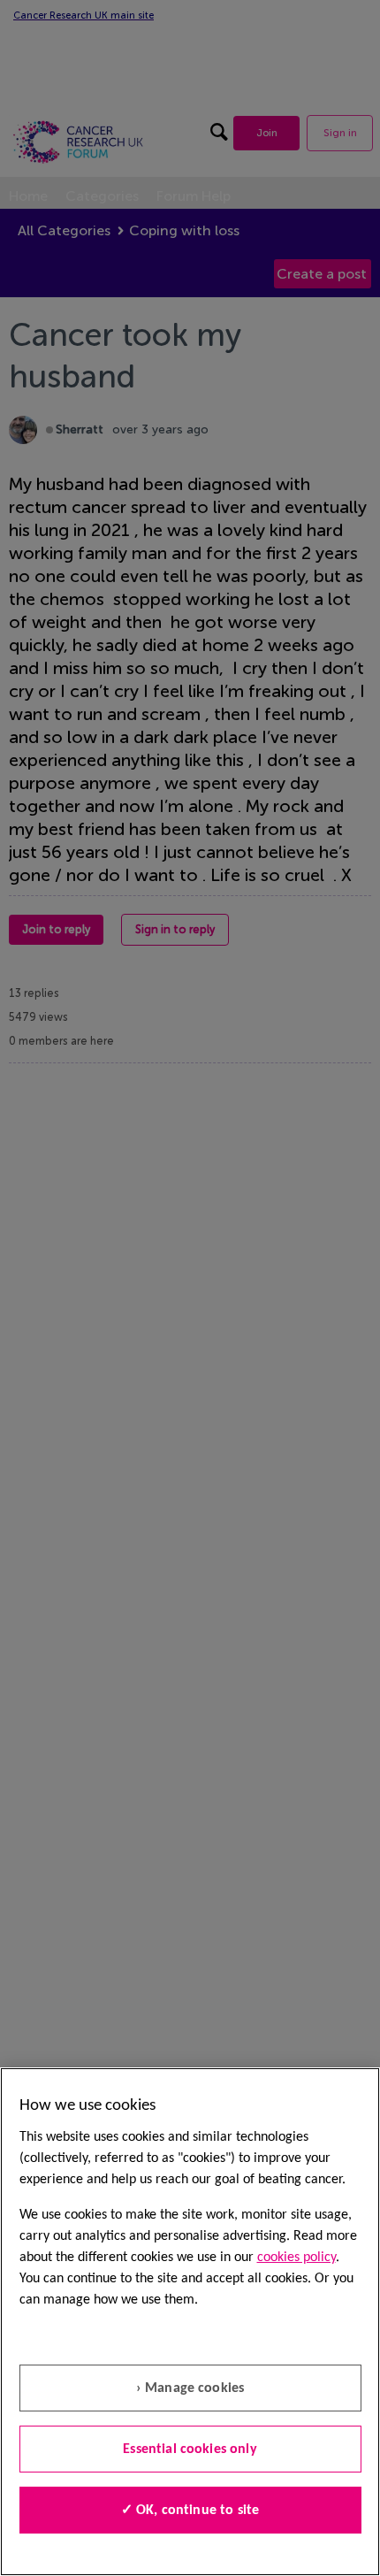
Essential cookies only (190, 2449)
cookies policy (296, 2258)
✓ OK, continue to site (190, 2511)
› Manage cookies (190, 2388)
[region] (190, 2322)
